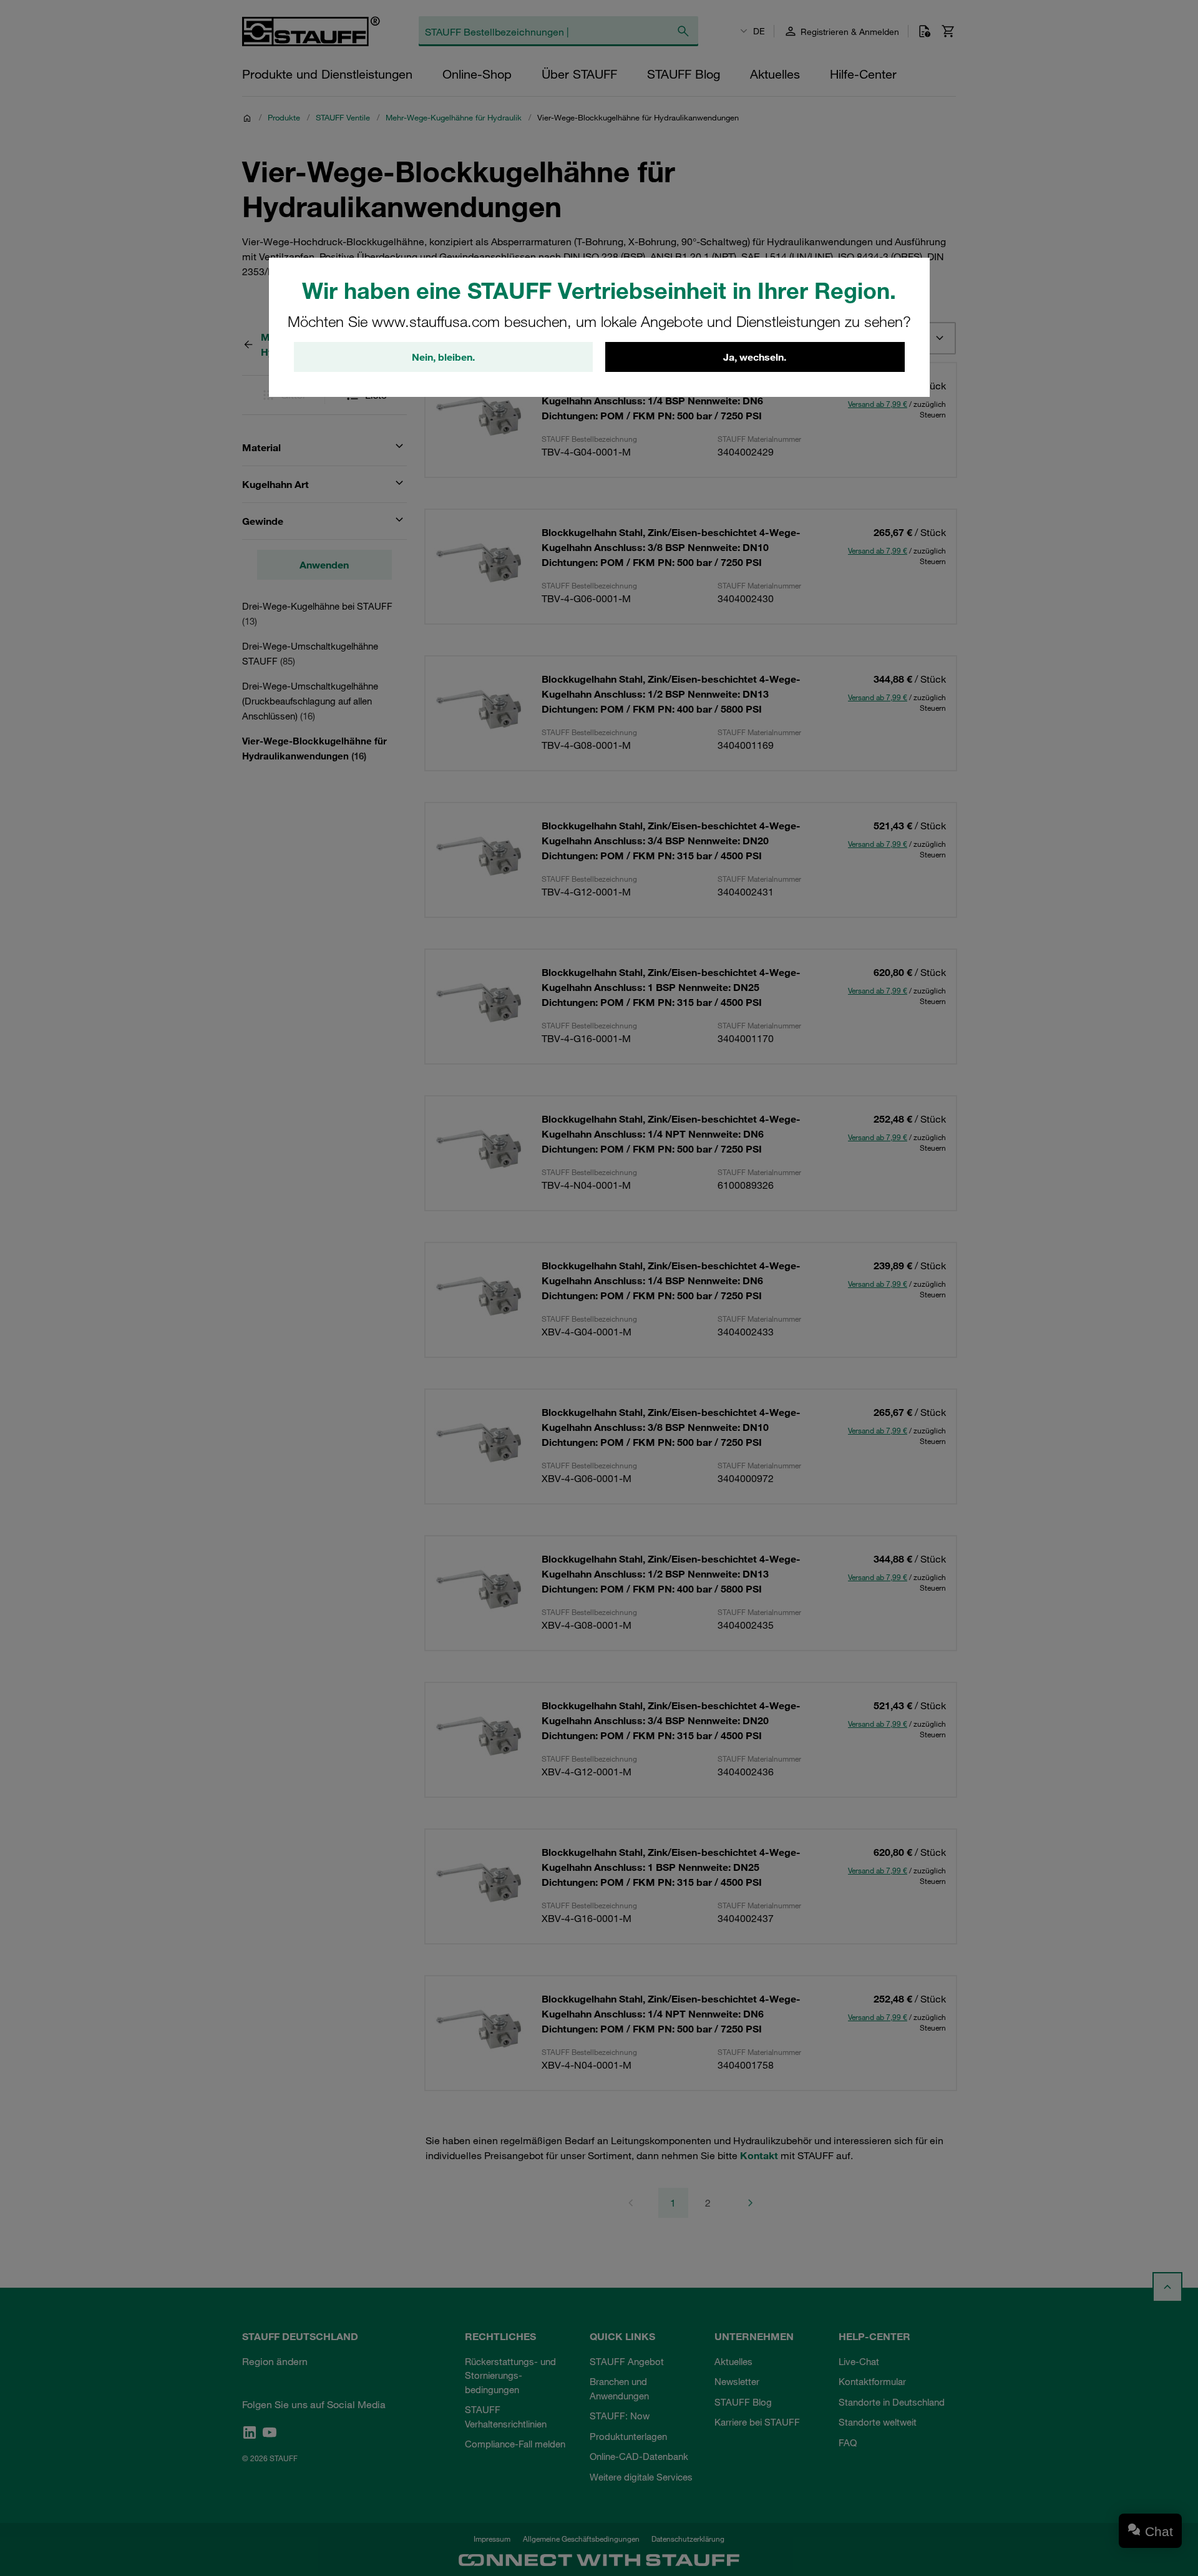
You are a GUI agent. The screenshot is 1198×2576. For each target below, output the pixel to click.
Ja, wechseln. (755, 357)
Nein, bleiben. (443, 357)
